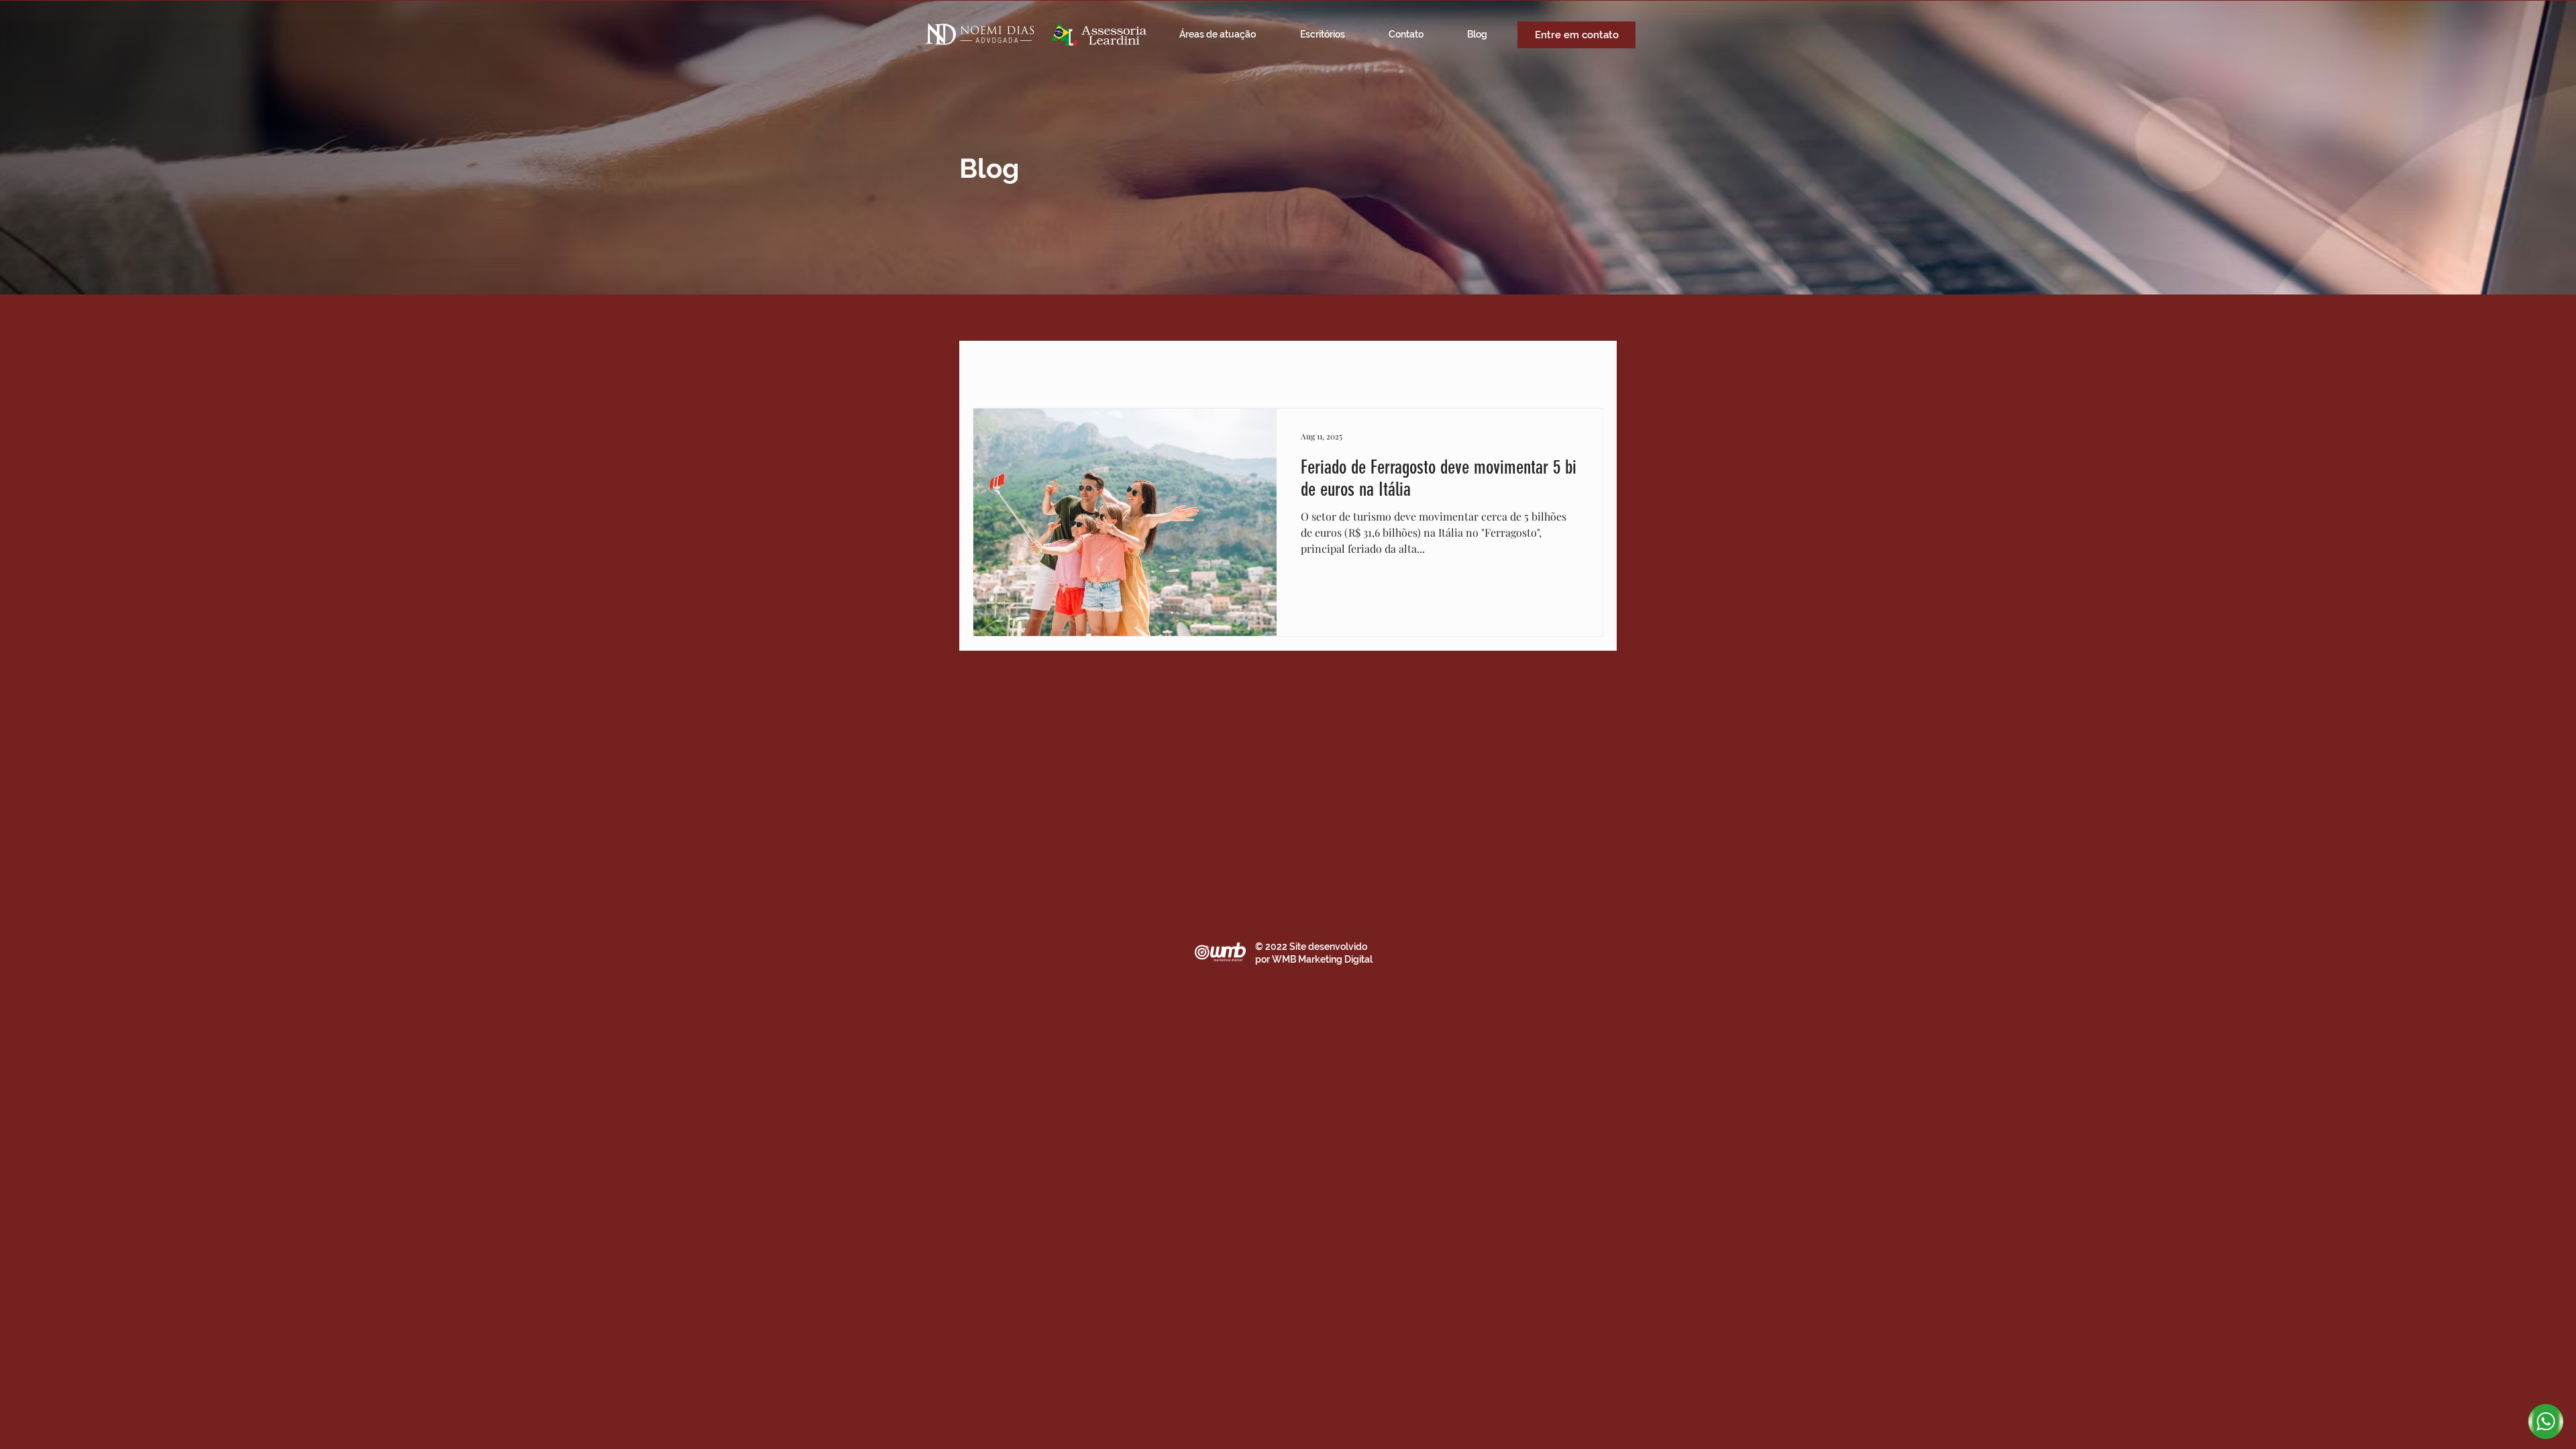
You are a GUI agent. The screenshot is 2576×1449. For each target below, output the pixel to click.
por (1264, 959)
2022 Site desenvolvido (1316, 947)
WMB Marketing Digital (1322, 959)
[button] (1586, 369)
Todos (986, 368)
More (1530, 368)
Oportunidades (1267, 368)
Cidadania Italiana (1367, 368)
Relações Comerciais (1159, 368)
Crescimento (1462, 368)
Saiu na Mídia (1056, 368)
